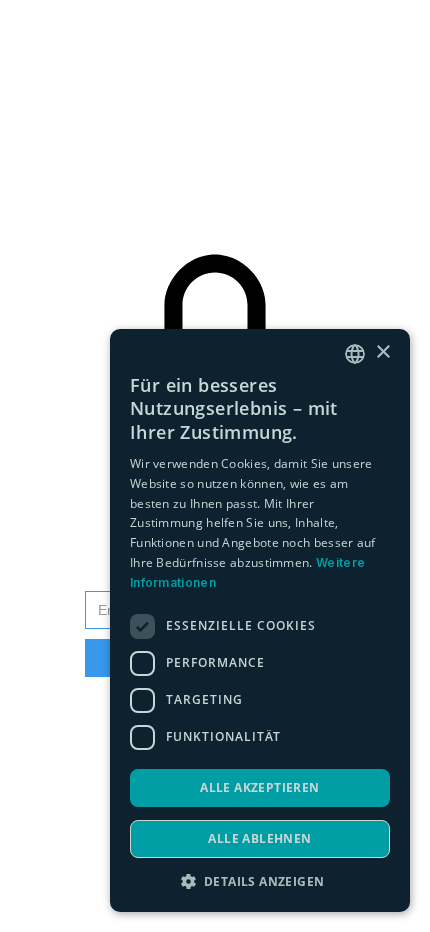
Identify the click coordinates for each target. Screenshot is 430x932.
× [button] (382, 352)
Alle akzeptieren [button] (259, 787)
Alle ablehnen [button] (259, 838)
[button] (260, 881)
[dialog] (260, 620)
